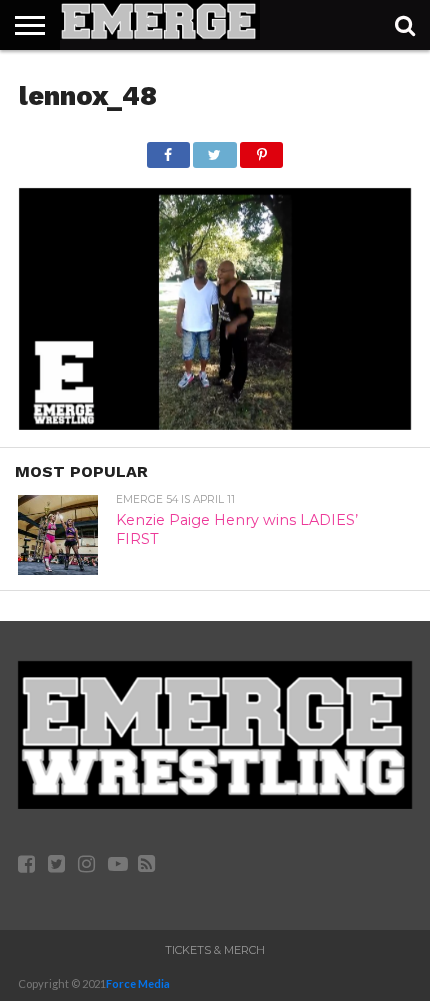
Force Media (138, 983)
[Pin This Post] (262, 149)
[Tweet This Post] (215, 149)
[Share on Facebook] (168, 149)
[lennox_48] (215, 423)
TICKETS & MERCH (215, 950)
